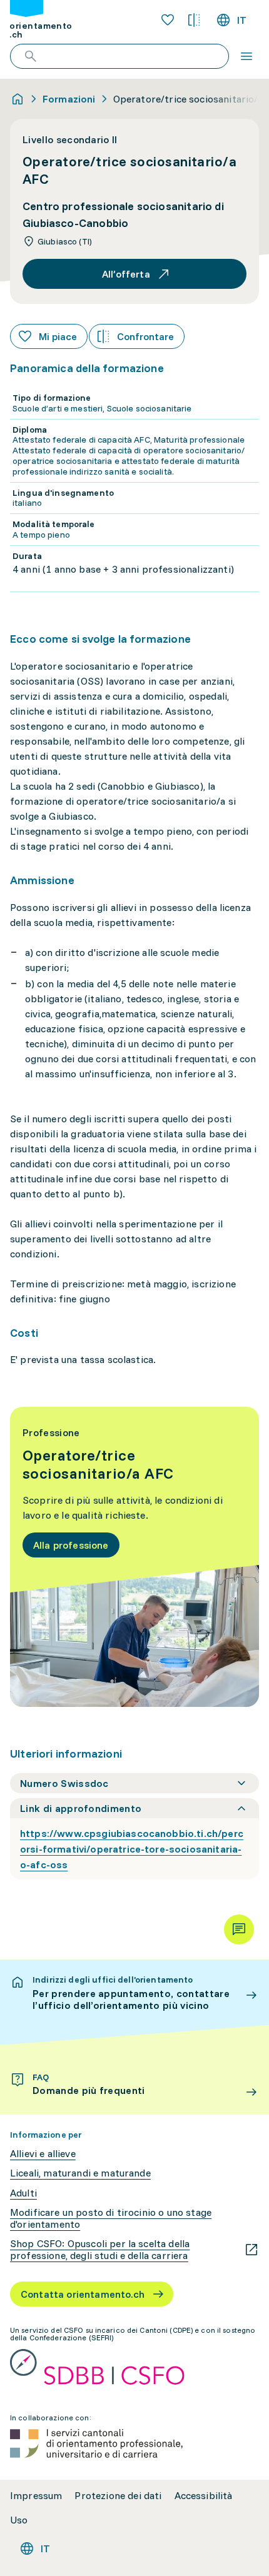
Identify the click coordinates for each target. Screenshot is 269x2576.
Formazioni (69, 99)
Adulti (23, 2193)
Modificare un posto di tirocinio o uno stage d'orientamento (111, 2218)
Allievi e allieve (43, 2154)
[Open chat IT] (239, 1929)
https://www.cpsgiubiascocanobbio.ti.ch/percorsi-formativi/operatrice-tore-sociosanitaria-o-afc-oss (132, 1849)
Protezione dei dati (118, 2496)
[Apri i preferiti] (168, 20)
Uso (19, 2520)
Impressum (36, 2496)
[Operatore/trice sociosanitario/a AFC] (134, 1557)
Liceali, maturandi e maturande (80, 2173)
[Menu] (246, 56)
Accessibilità (204, 2496)
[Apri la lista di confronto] (194, 20)
